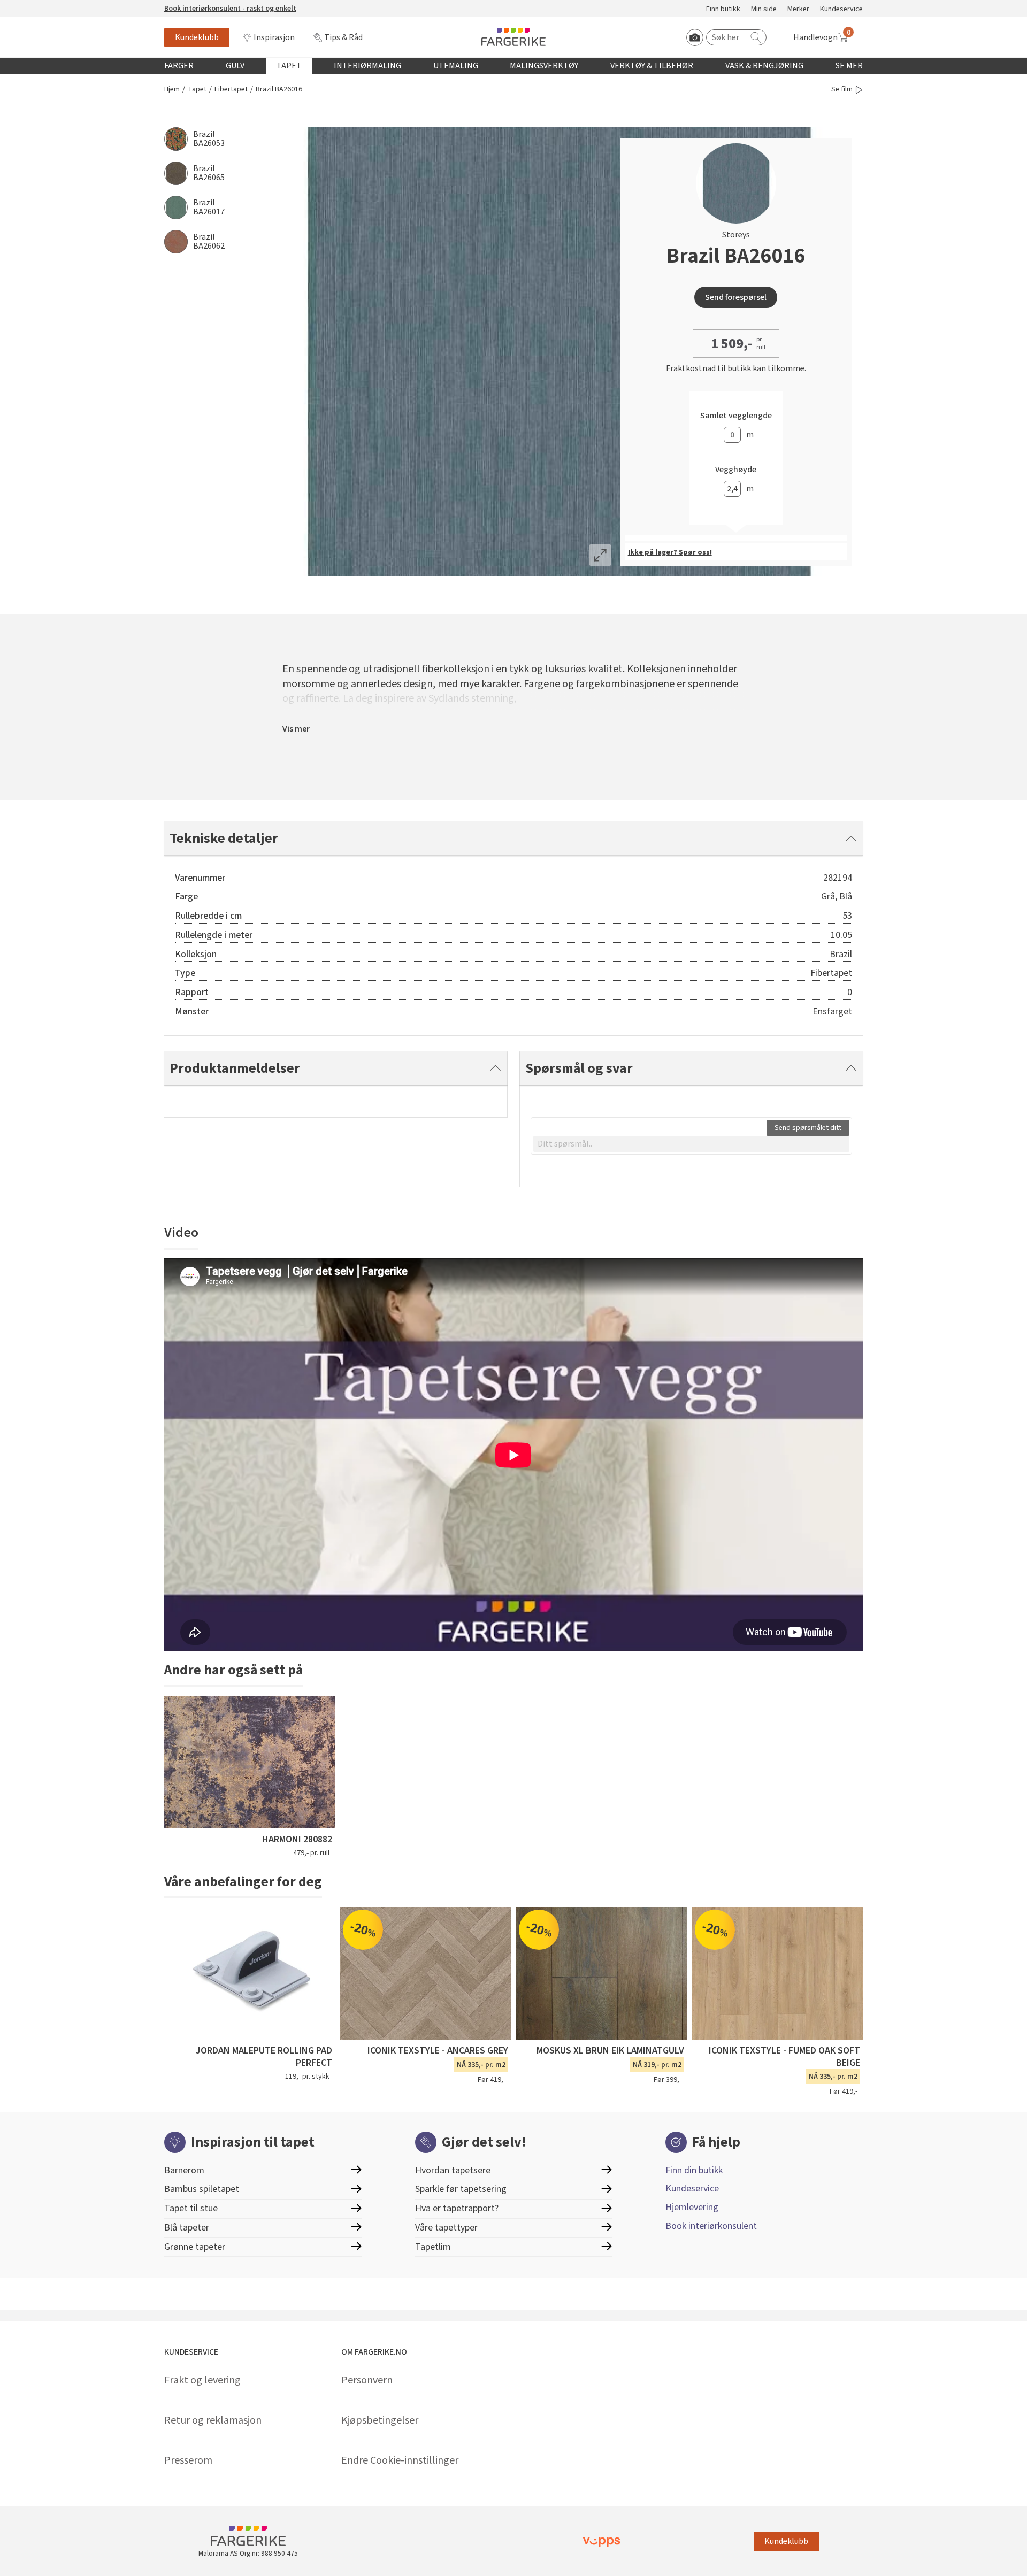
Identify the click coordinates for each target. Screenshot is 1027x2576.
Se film (842, 90)
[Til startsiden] (513, 37)
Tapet (289, 66)
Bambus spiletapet (202, 2189)
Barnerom (184, 2170)
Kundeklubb (197, 37)
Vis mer (296, 729)
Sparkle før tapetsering (461, 2189)
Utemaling (456, 66)
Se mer (849, 66)
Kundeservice (841, 9)
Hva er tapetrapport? (457, 2208)
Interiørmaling (367, 66)
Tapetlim (433, 2247)
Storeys (736, 235)
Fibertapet (231, 90)
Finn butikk (723, 9)
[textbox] (691, 1144)
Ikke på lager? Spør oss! (670, 552)
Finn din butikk (694, 2170)
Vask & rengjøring (764, 66)
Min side (764, 9)
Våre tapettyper (446, 2228)
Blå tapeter (187, 2228)
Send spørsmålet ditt (808, 1128)
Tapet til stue (191, 2208)
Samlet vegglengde (736, 416)
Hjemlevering (692, 2207)
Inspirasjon (274, 37)
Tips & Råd (343, 37)
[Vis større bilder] (600, 555)
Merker (798, 9)
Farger (179, 66)
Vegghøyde (736, 470)
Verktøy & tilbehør (652, 66)
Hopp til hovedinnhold (41, 6)
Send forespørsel (736, 297)
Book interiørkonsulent (711, 2226)
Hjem (172, 90)
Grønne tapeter (195, 2247)
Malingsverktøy (544, 66)
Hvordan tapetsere (453, 2170)
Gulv (235, 66)
